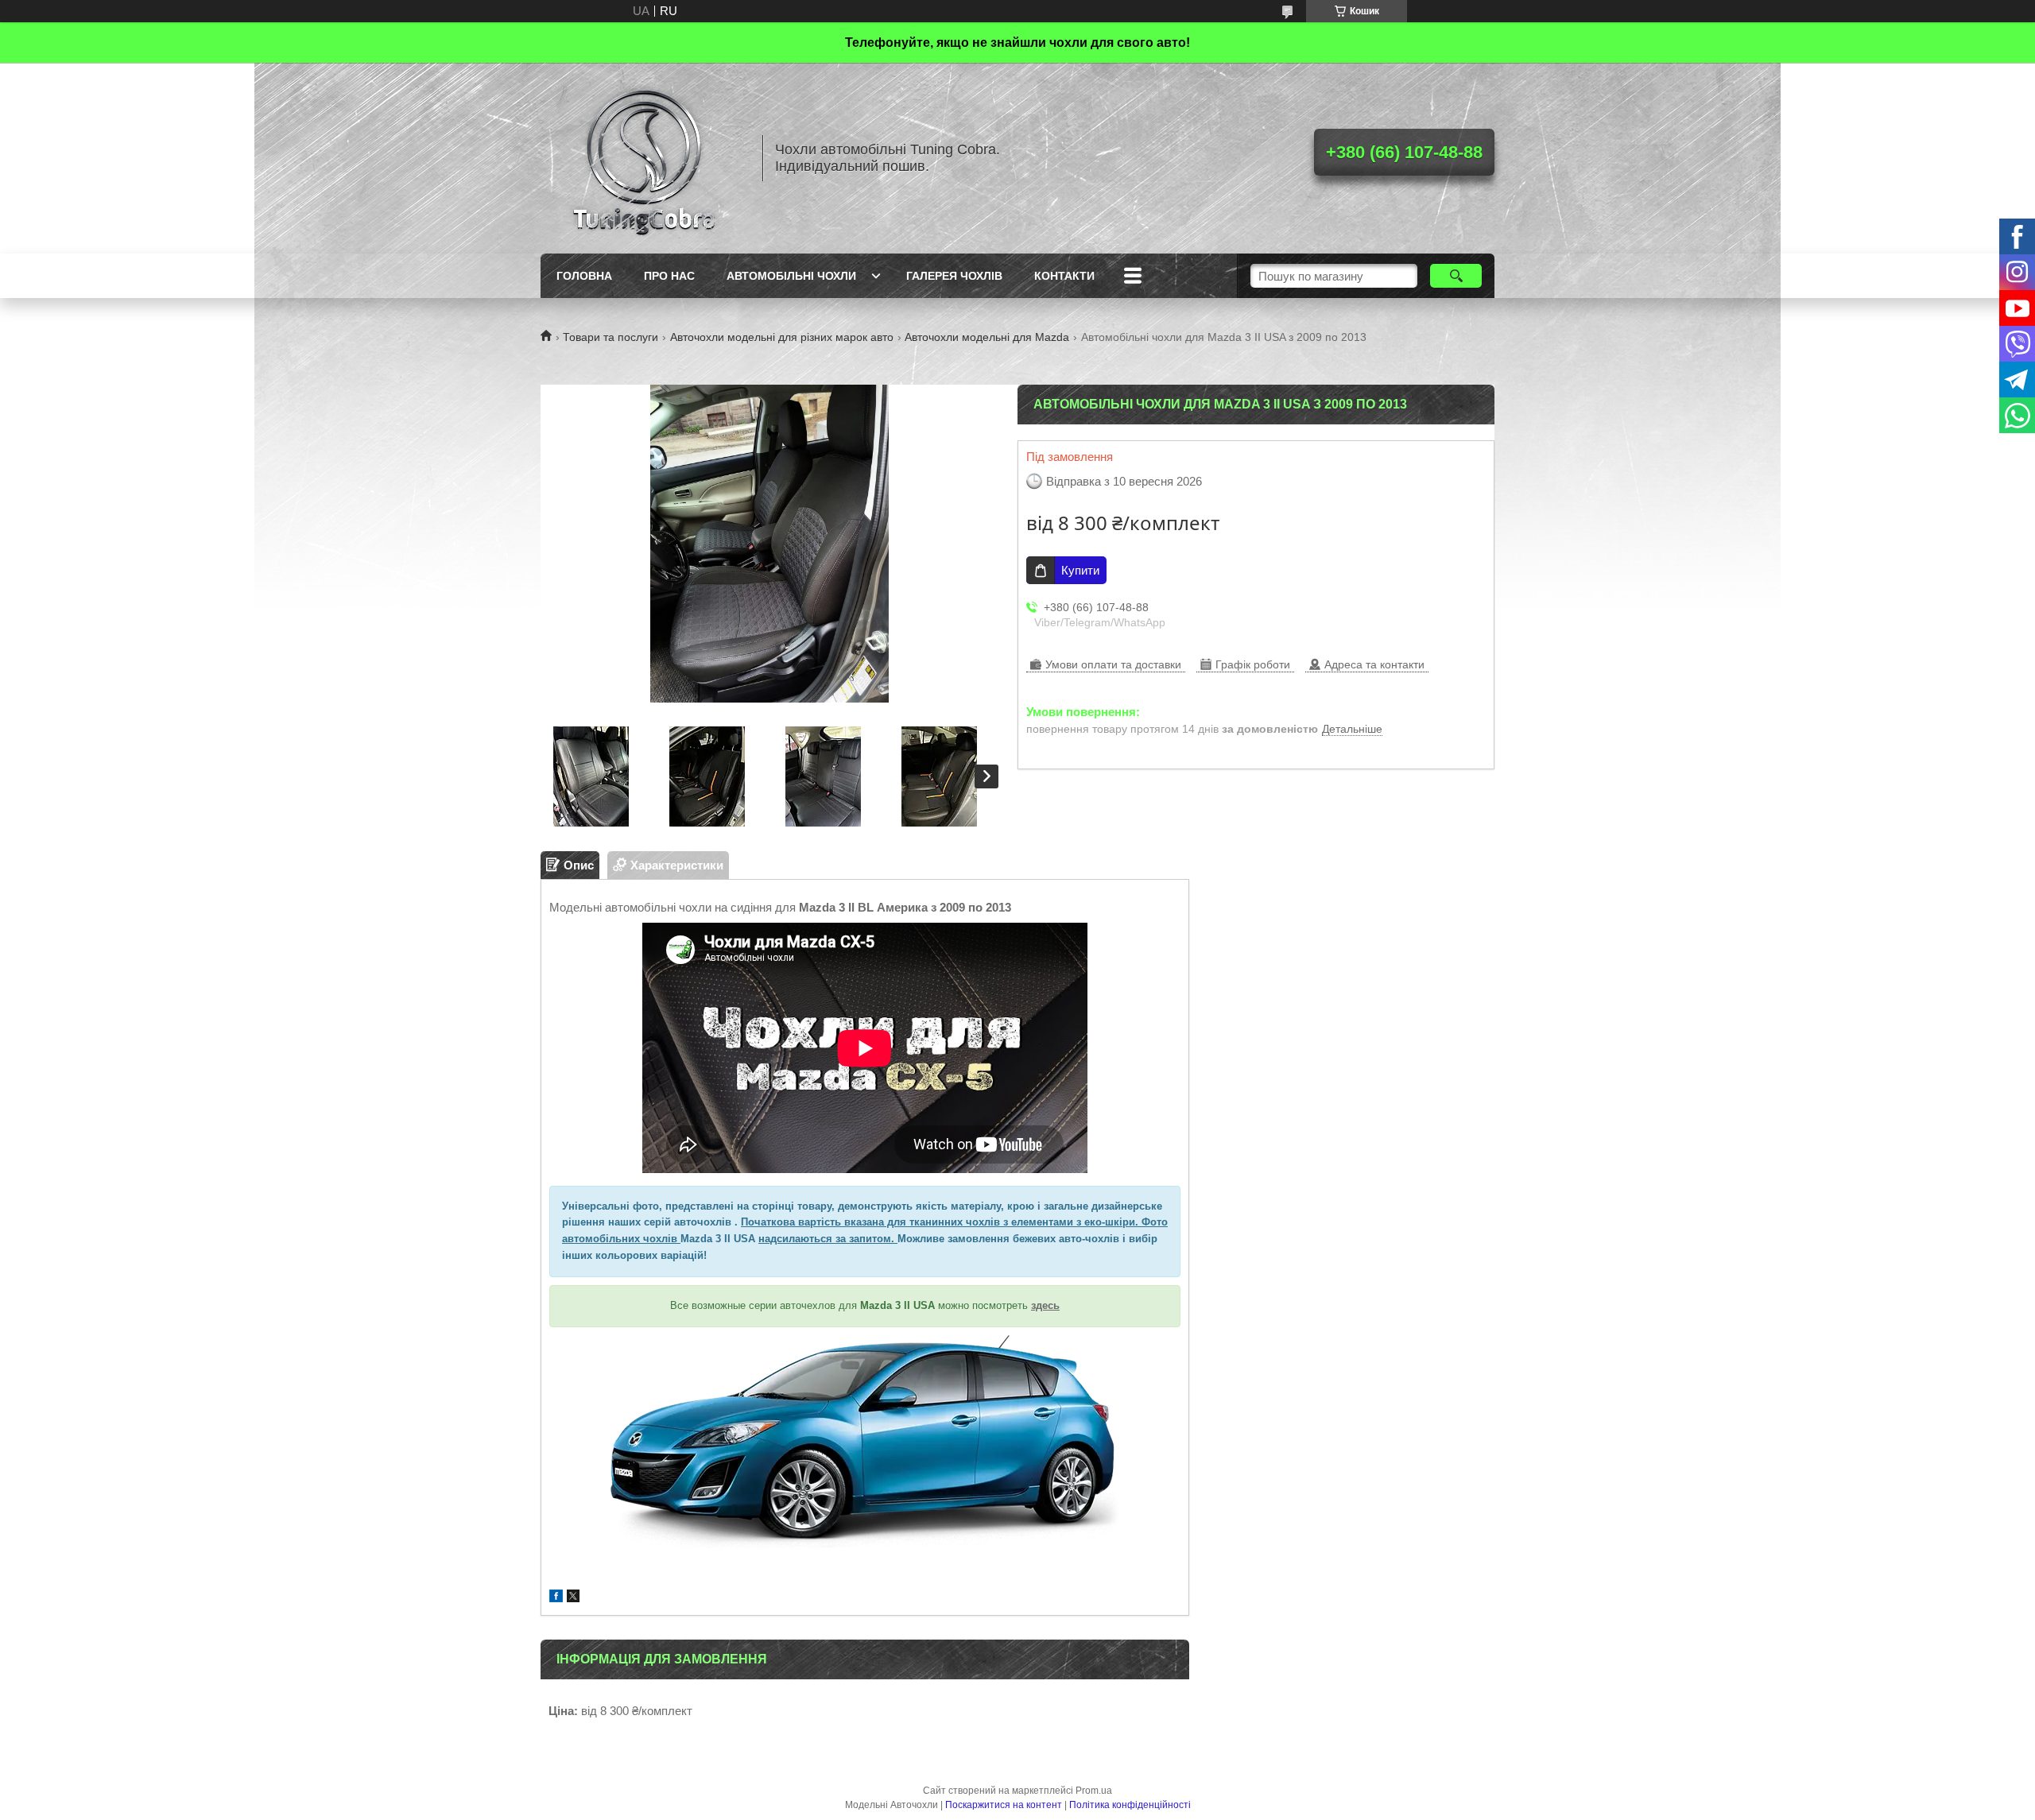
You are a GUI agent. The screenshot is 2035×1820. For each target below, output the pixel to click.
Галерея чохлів (954, 276)
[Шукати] (1456, 276)
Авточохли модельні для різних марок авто (782, 337)
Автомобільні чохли (791, 276)
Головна (584, 276)
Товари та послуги (610, 337)
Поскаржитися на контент (1004, 1805)
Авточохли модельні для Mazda (987, 337)
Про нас (669, 276)
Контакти (1064, 276)
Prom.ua (1094, 1791)
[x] (573, 1598)
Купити (1080, 570)
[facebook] (556, 1598)
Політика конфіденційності (1130, 1805)
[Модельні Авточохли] (644, 158)
